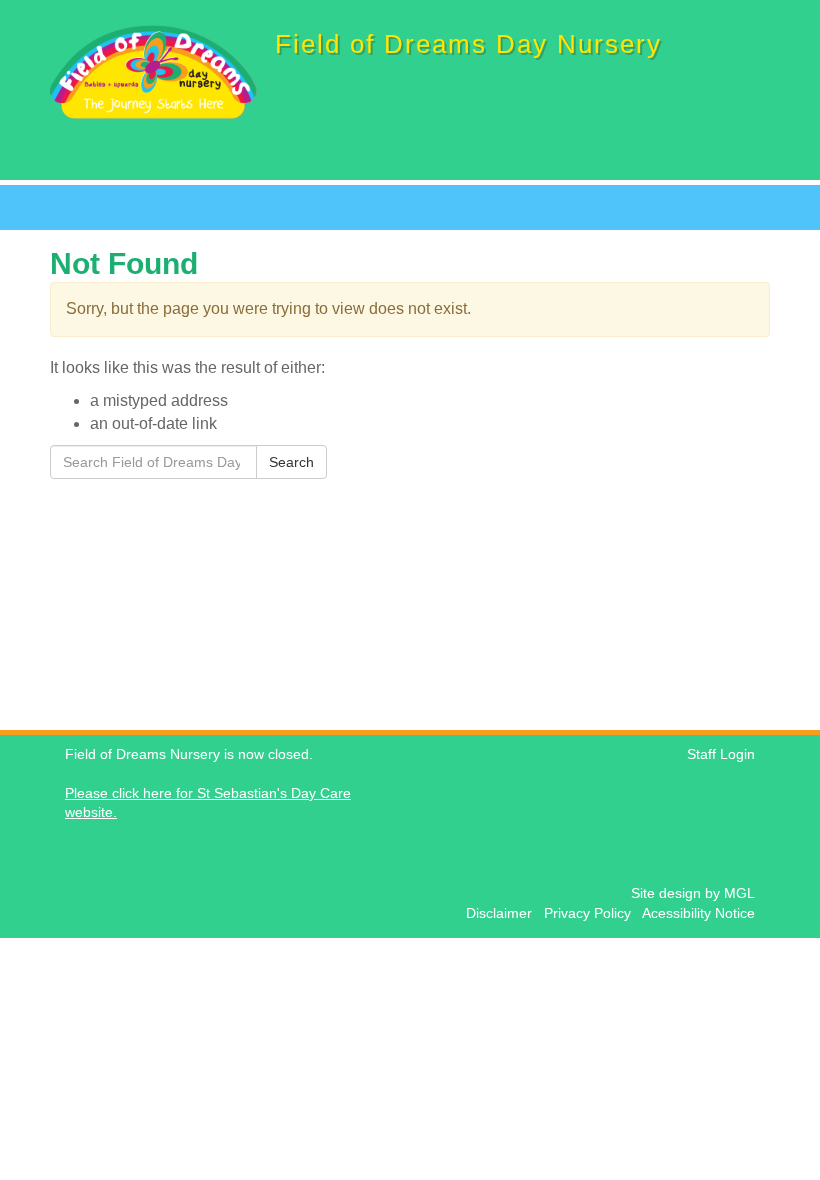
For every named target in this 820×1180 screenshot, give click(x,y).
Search (291, 462)
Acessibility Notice (698, 913)
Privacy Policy (591, 913)
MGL (739, 893)
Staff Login (721, 754)
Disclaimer (503, 913)
